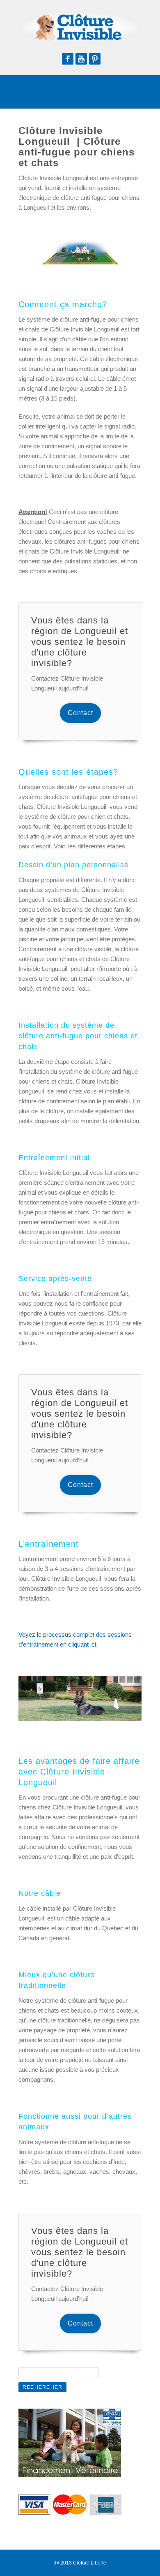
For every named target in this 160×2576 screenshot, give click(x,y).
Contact (80, 713)
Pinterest (95, 59)
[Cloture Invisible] (80, 27)
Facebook (68, 59)
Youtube (81, 59)
